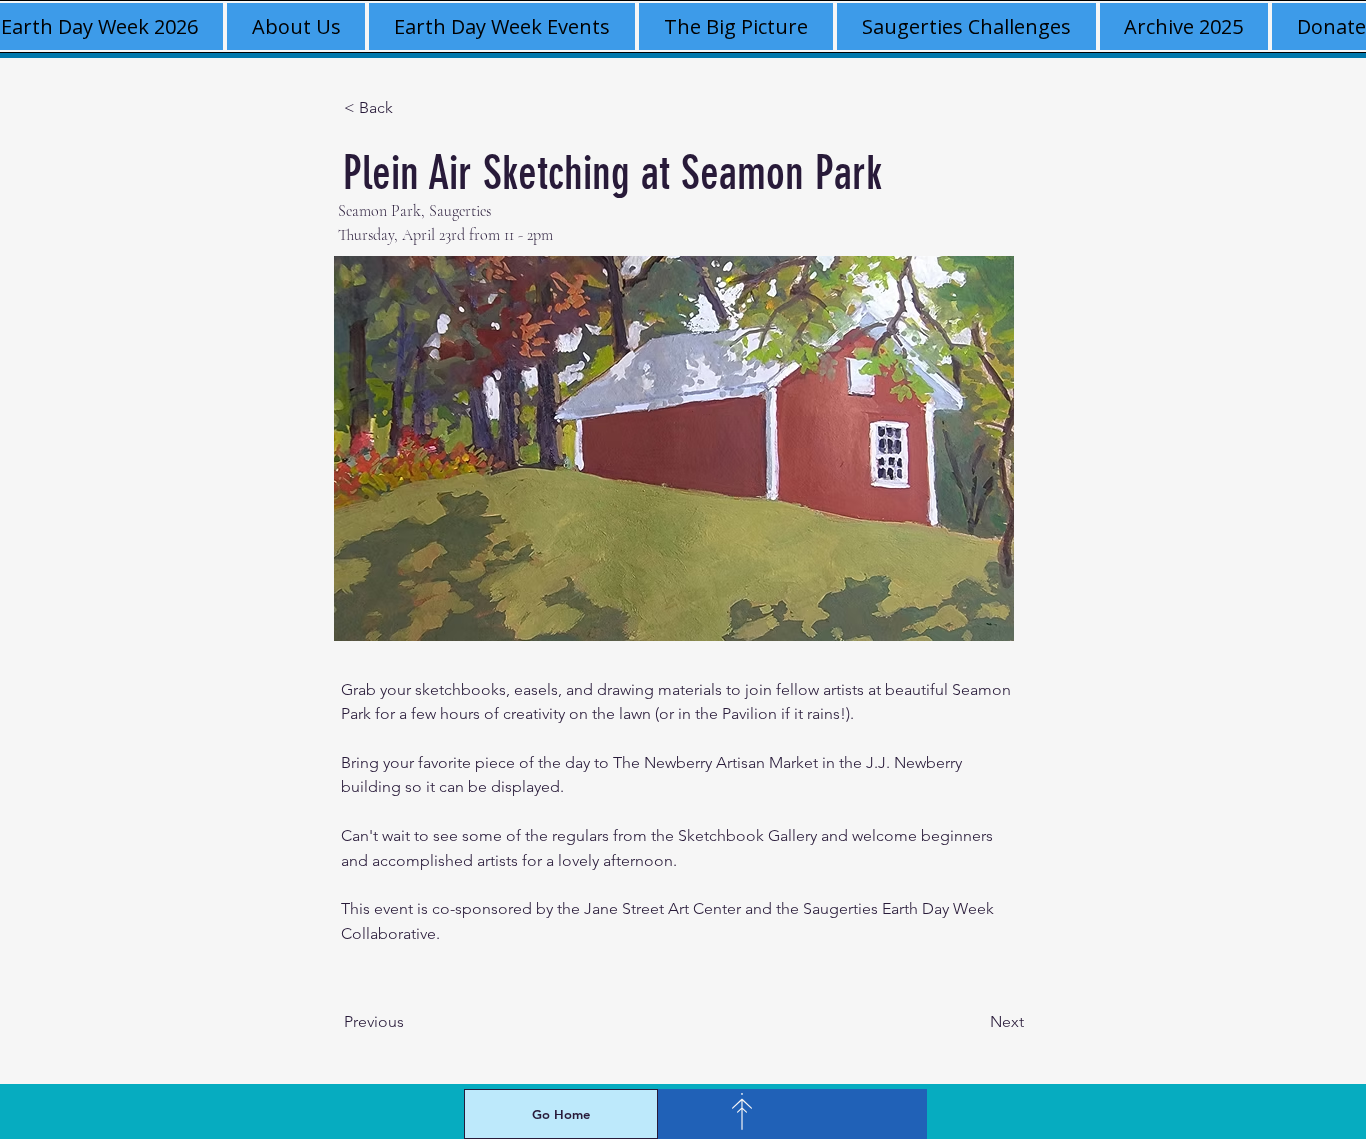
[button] (1184, 26)
